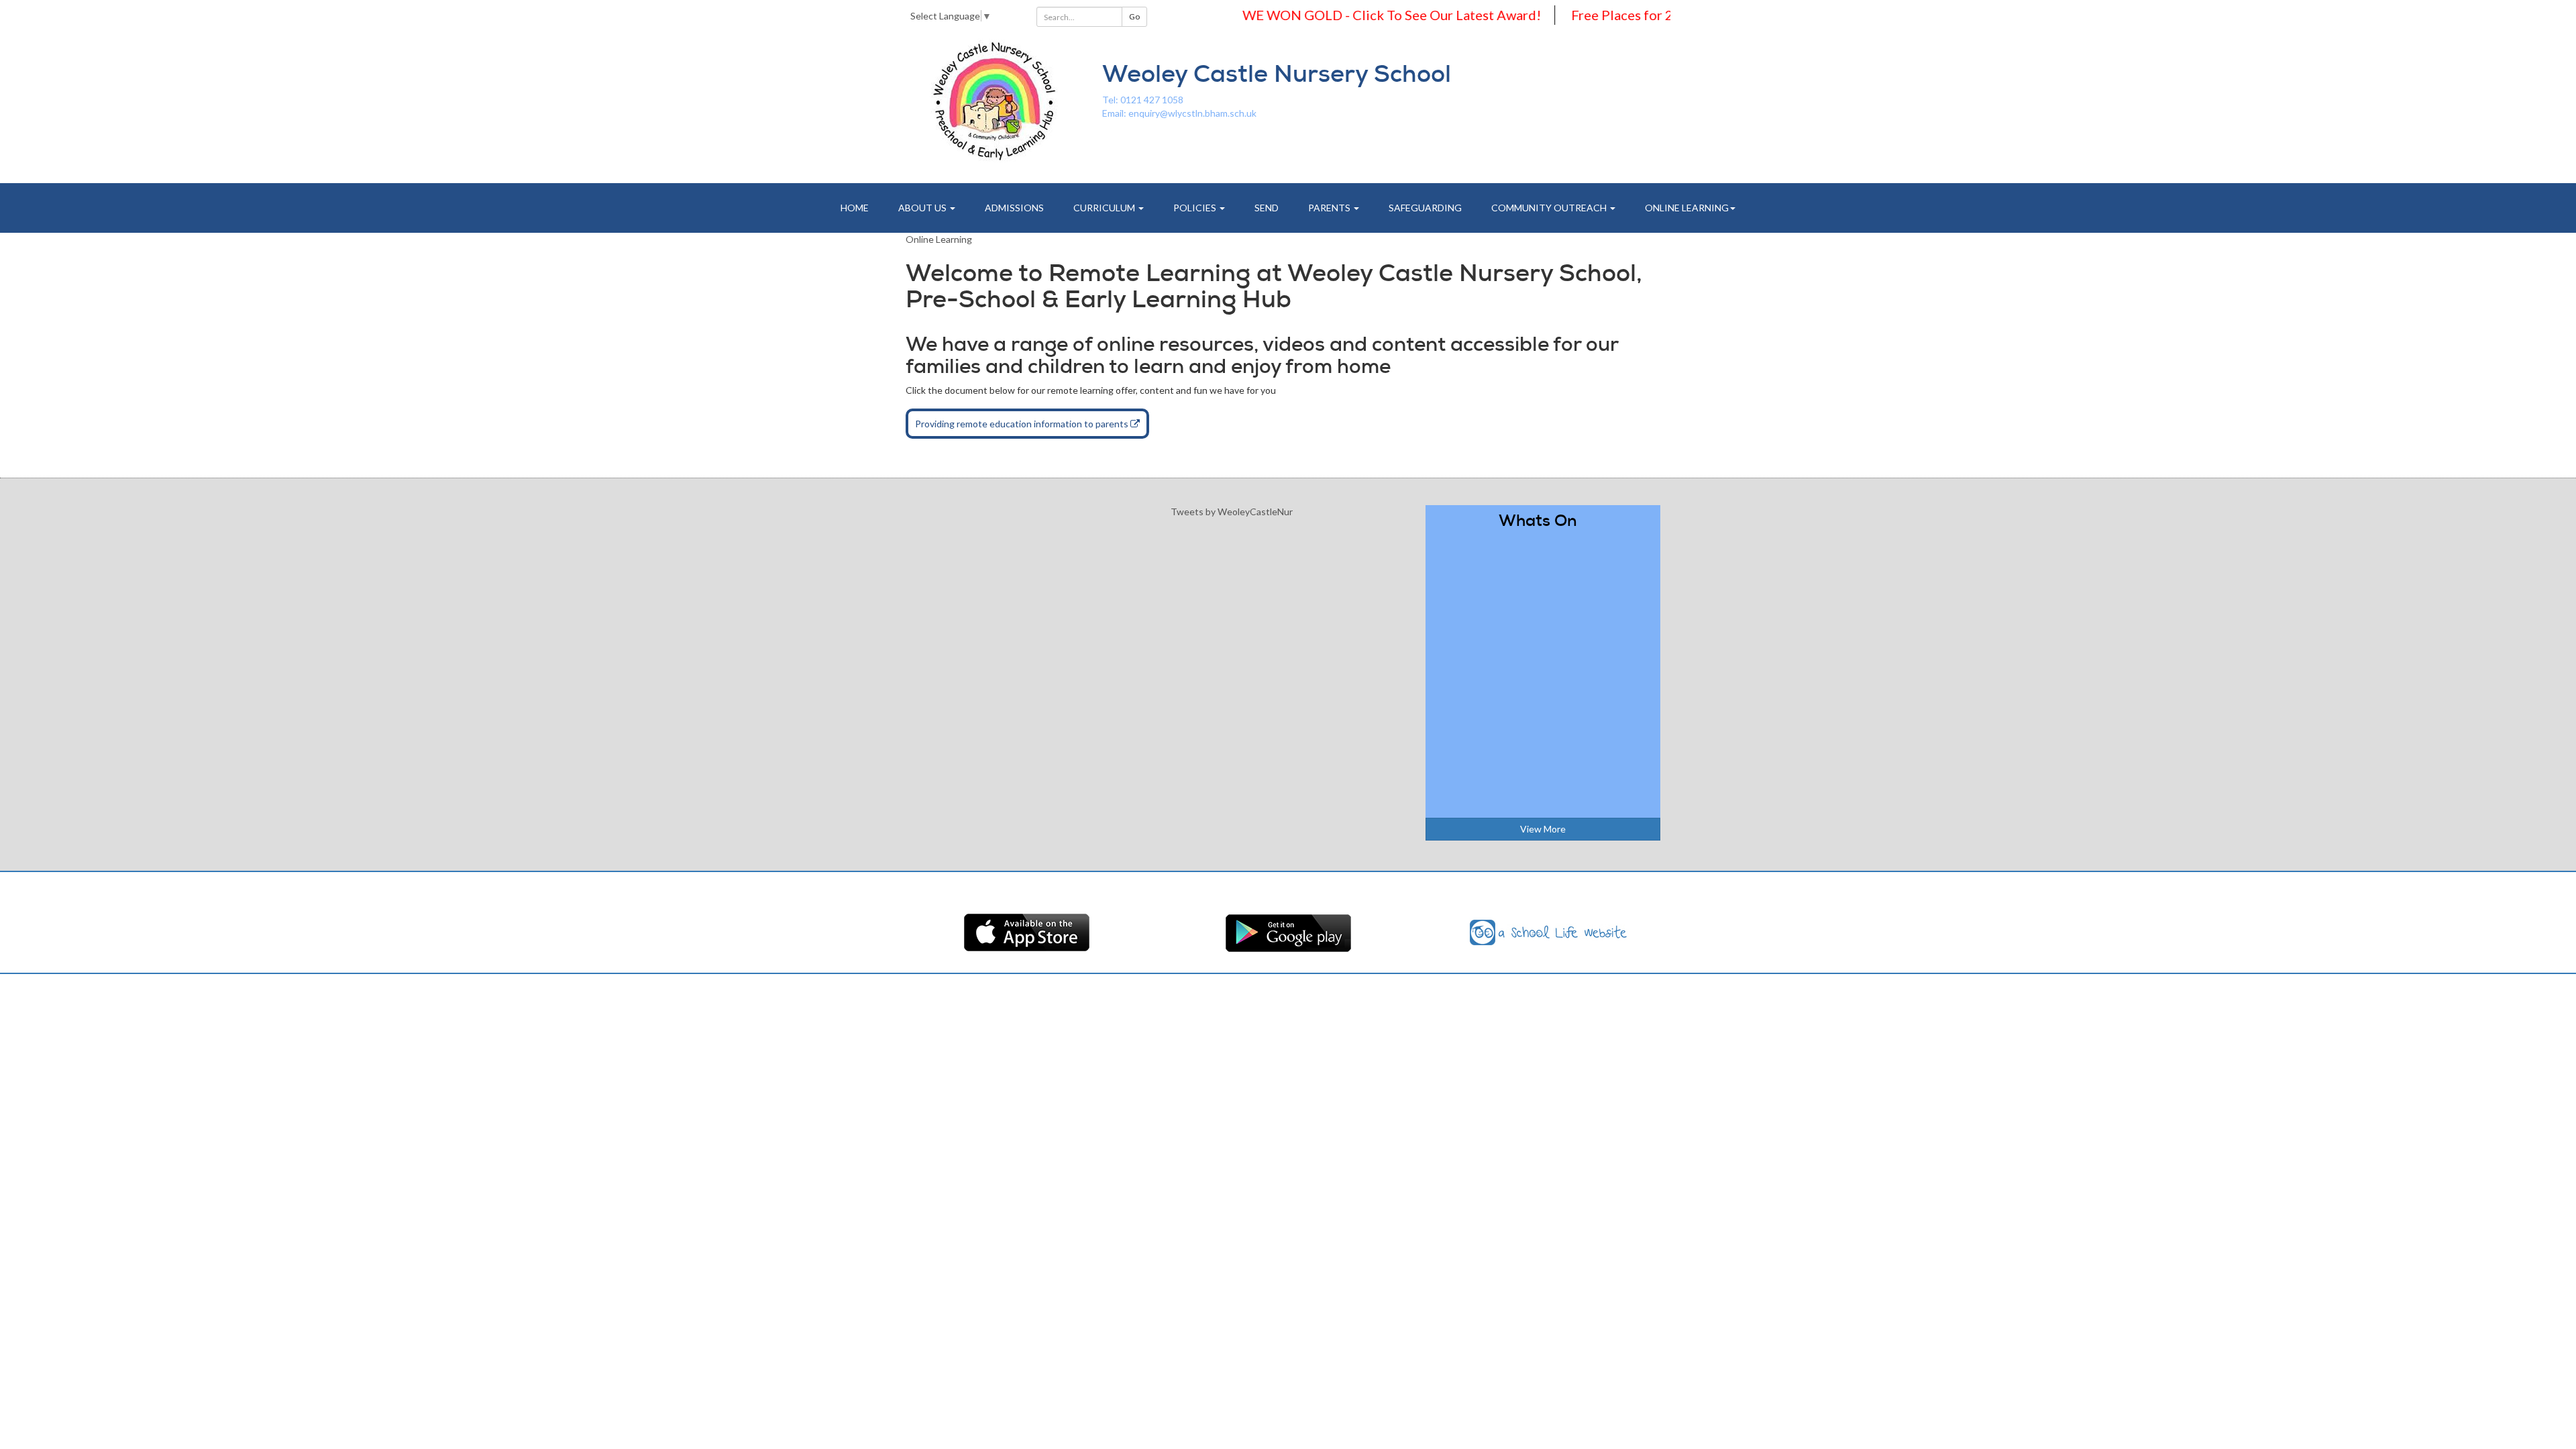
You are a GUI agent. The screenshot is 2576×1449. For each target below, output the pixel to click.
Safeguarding (1425, 208)
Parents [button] (1330, 208)
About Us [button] (923, 208)
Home (855, 208)
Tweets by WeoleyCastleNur (1232, 512)
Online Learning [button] (1687, 208)
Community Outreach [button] (1550, 208)
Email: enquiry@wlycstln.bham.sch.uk (1179, 113)
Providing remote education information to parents (1023, 424)
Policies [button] (1196, 208)
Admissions (1014, 208)
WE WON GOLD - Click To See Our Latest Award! (1351, 15)
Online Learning (939, 239)
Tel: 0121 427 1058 (1143, 100)
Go (1134, 16)
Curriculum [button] (1105, 208)
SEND (1267, 208)
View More (1543, 829)
